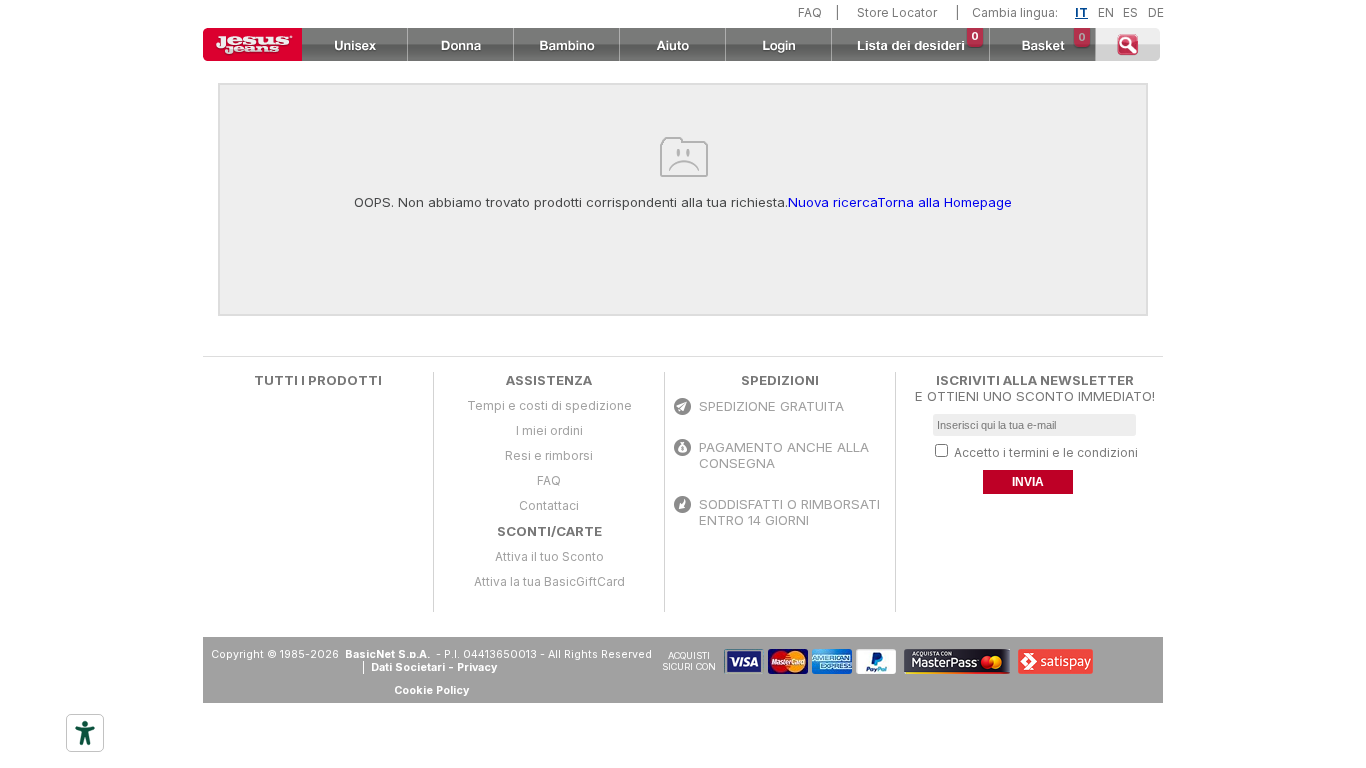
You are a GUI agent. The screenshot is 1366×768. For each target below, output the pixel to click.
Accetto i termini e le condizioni (1046, 452)
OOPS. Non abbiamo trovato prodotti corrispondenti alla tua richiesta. (571, 202)
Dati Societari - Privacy (434, 667)
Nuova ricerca (832, 202)
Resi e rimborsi (549, 455)
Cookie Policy (431, 690)
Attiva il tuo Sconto (549, 556)
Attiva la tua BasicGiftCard (549, 581)
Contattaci (549, 505)
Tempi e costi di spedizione (549, 405)
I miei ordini (549, 430)
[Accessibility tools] (85, 733)
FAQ (810, 12)
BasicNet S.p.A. (389, 654)
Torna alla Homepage (944, 202)
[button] (1114, 661)
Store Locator (897, 12)
